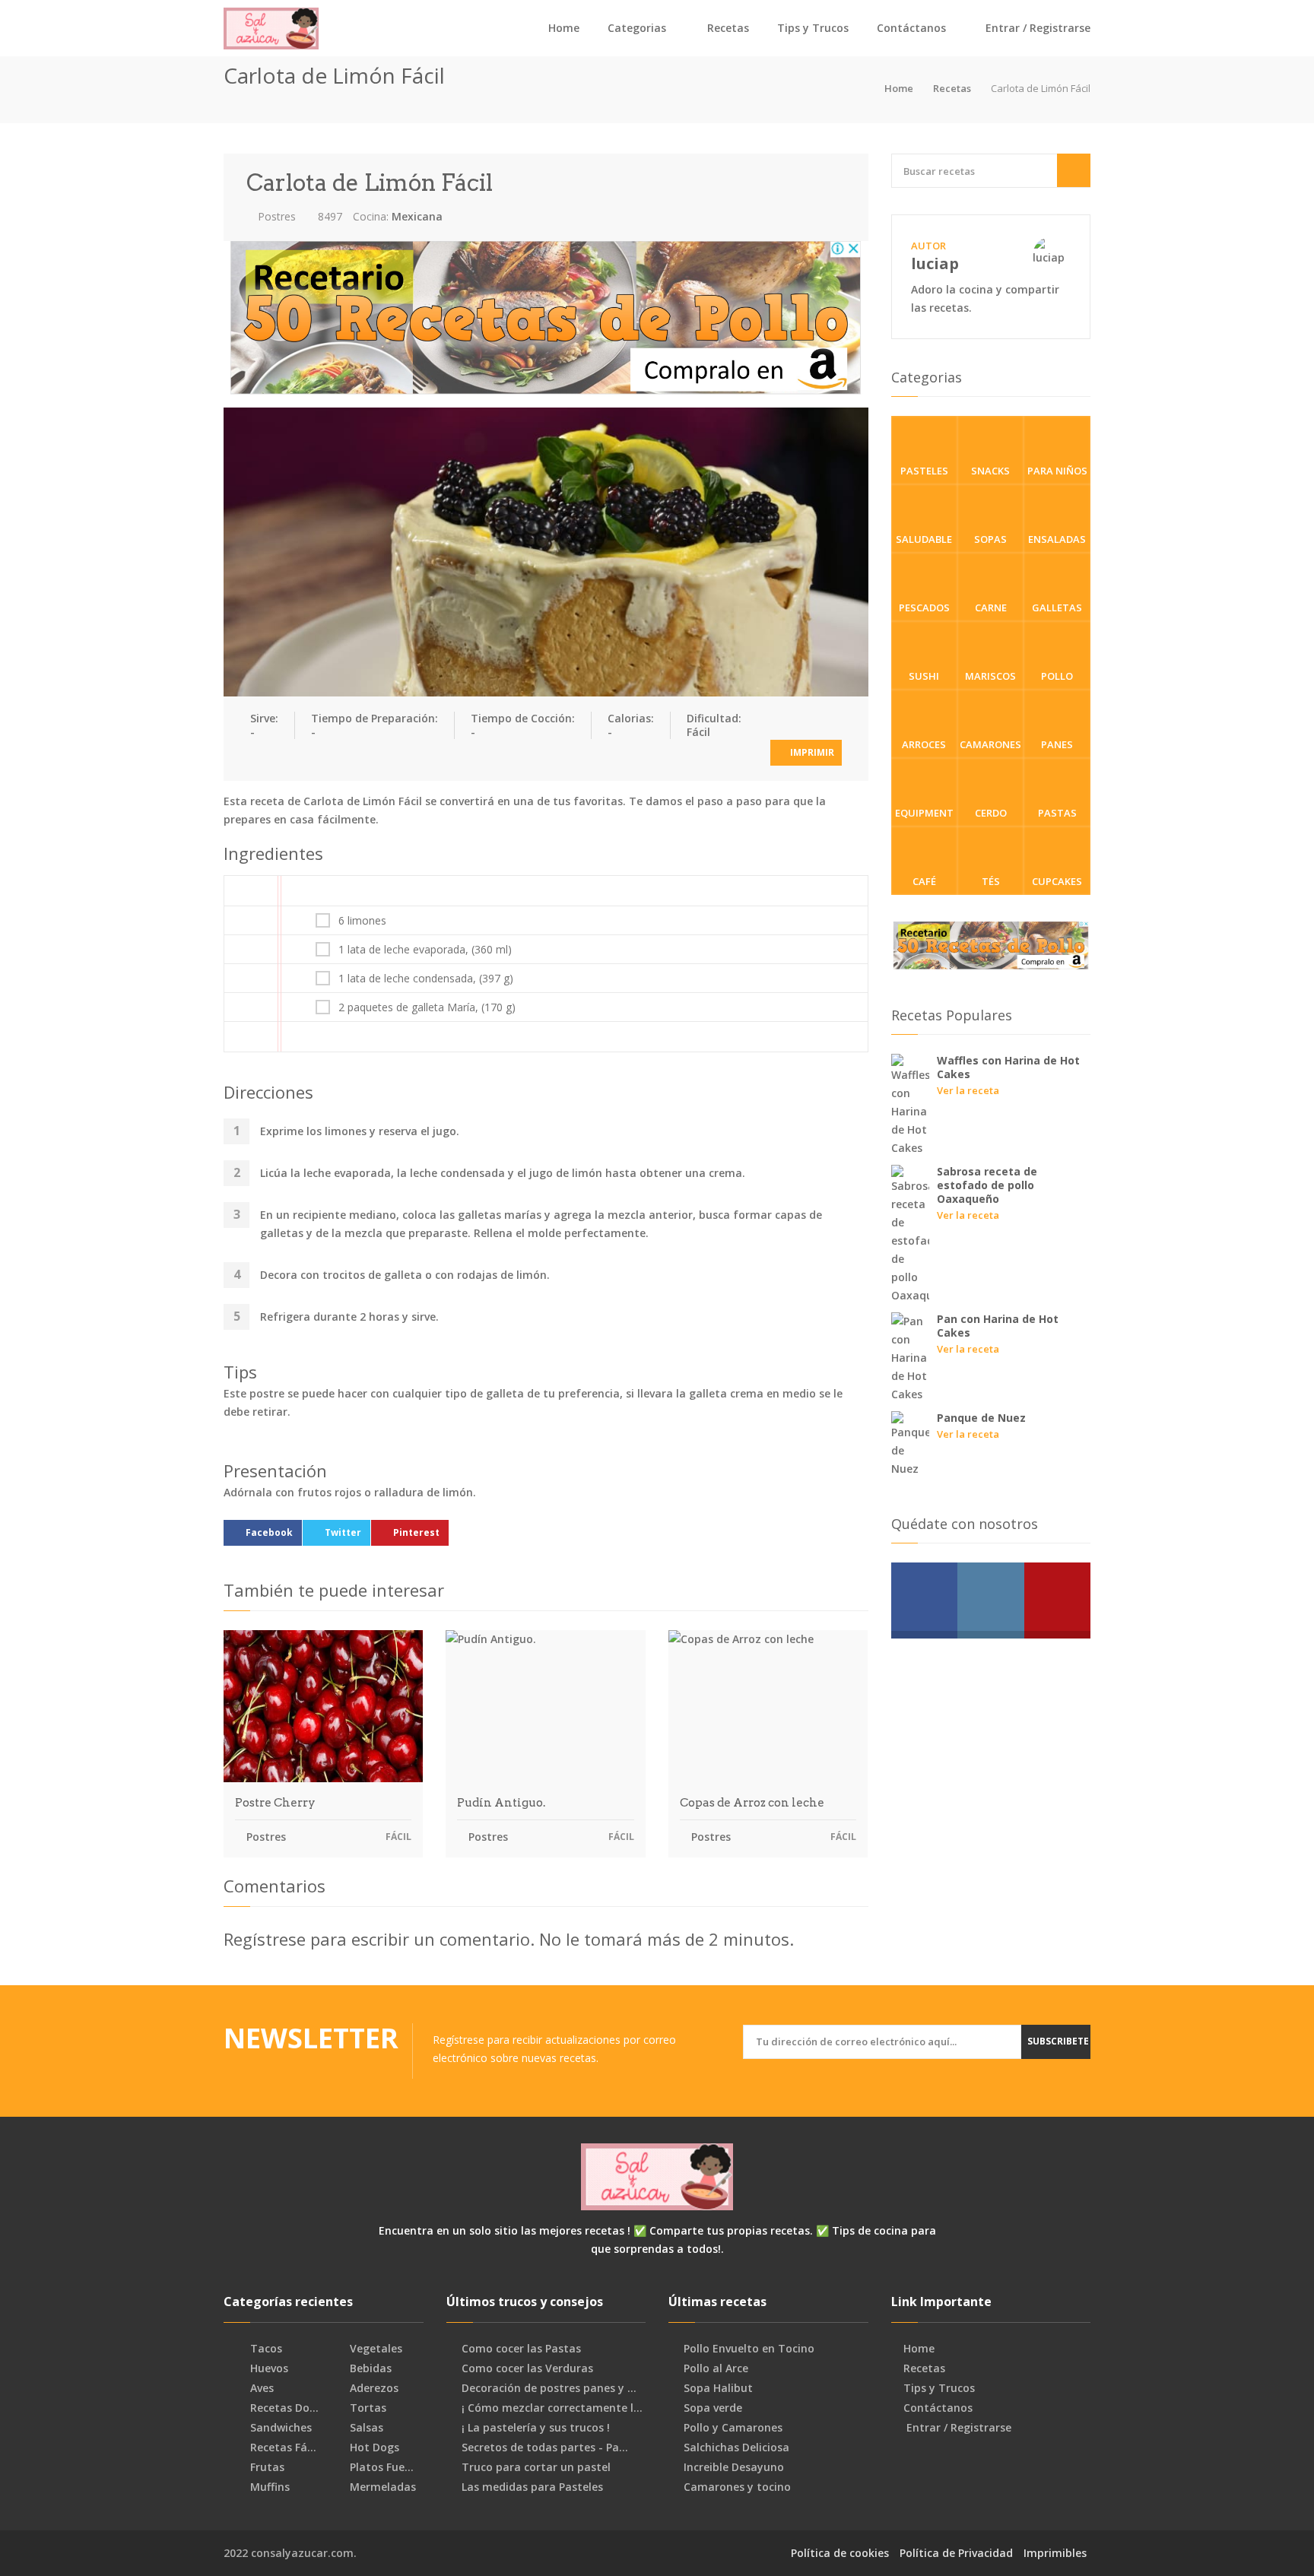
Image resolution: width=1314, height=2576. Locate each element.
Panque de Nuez (981, 1418)
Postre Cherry (275, 1803)
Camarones (990, 744)
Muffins (268, 2487)
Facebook (269, 1532)
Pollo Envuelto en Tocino (749, 2349)
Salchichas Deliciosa (736, 2448)
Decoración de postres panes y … (549, 2388)
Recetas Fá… (282, 2448)
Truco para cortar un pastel (536, 2467)
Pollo (1057, 676)
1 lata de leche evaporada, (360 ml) (425, 950)
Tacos (265, 2349)
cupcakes (1057, 881)
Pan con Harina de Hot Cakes (998, 1326)
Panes (1057, 744)
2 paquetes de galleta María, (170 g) (427, 1007)
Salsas (365, 2428)
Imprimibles (1055, 2553)
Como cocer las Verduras (527, 2368)
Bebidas (369, 2368)
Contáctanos (911, 28)
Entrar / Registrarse (1036, 28)
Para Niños (1057, 471)
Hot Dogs (373, 2448)
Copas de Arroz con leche (752, 1803)
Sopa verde (713, 2408)
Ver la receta (968, 1090)
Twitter (343, 1532)
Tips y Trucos (813, 28)
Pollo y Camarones (733, 2428)
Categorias (637, 28)
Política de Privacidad (956, 2553)
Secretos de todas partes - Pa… (545, 2448)
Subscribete (1058, 2041)
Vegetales (375, 2349)
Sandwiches (279, 2428)
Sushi (924, 676)
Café (924, 881)
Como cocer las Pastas (521, 2349)
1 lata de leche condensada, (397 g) (426, 979)
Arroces (924, 744)
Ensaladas (1057, 539)
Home (564, 28)
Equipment (924, 813)
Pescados (924, 608)
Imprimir (811, 752)
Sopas (990, 539)
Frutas (266, 2467)
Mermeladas (381, 2487)
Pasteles (924, 471)
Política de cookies (840, 2553)
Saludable (924, 539)
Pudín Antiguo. (501, 1803)
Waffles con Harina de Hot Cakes (1008, 1067)
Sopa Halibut (718, 2388)
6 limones (362, 921)
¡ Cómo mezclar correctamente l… (552, 2408)
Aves (260, 2388)
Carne (991, 608)
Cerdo (991, 813)
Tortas (367, 2408)
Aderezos (373, 2388)
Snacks (990, 471)
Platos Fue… (380, 2467)
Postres (275, 216)
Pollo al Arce (716, 2368)
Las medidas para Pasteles (532, 2487)
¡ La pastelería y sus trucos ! (536, 2428)
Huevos (268, 2368)
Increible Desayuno (734, 2467)
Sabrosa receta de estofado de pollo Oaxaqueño (987, 1185)
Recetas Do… (283, 2408)
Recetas (728, 28)
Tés (991, 881)
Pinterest (416, 1532)
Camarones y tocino (737, 2487)
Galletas (1057, 608)
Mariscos (990, 676)
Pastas (1057, 813)
